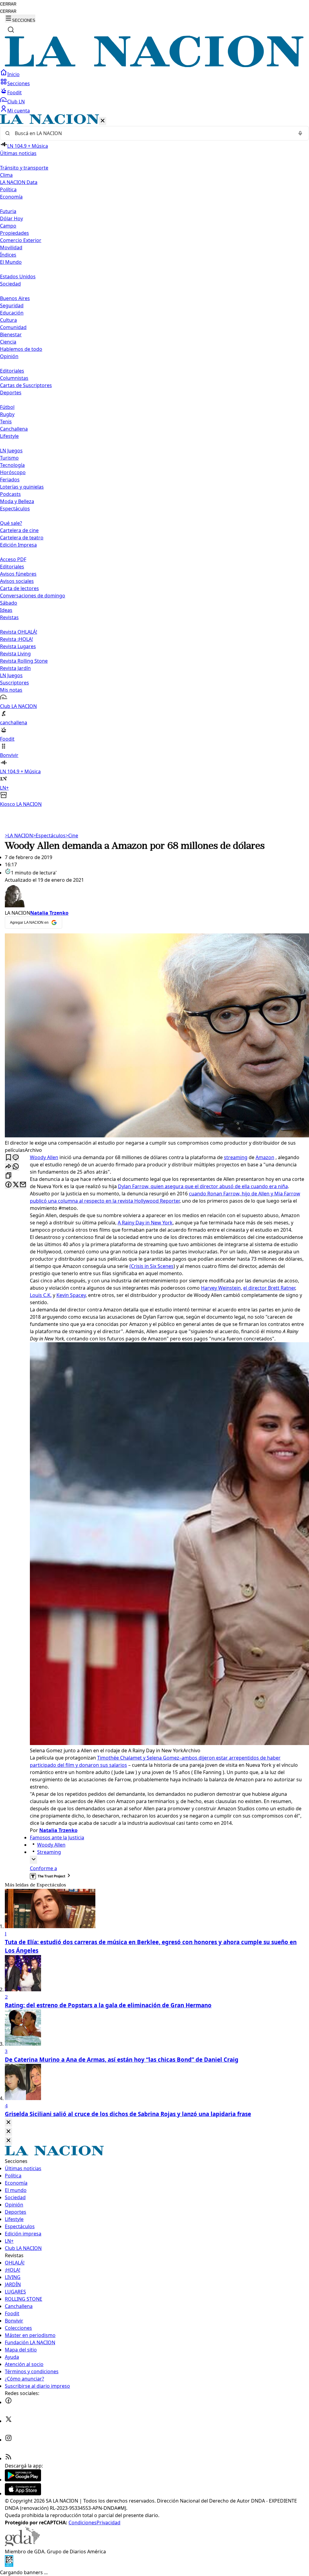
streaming (236, 1157)
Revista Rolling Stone (24, 661)
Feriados (10, 480)
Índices (8, 255)
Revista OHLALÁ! (19, 632)
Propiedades (14, 233)
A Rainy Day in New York (145, 1223)
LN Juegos (11, 451)
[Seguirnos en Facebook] (8, 2402)
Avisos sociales (17, 581)
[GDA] (22, 2544)
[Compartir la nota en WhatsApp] (16, 1167)
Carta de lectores (19, 588)
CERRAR (8, 4)
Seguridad (12, 305)
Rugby (7, 414)
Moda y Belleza (17, 501)
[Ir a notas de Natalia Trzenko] (154, 896)
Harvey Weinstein (221, 1288)
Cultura (8, 320)
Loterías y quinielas (22, 487)
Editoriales (12, 371)
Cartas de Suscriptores (26, 385)
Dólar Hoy (11, 218)
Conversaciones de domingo (33, 596)
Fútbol (7, 407)
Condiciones (83, 2523)
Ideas (6, 610)
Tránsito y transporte (24, 168)
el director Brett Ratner (269, 1288)
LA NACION (19, 836)
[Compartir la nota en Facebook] (8, 1185)
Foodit (14, 92)
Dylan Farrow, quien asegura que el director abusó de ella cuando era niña (203, 1186)
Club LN (16, 102)
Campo (8, 226)
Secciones (19, 83)
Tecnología (12, 465)
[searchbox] (152, 133)
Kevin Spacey (71, 1295)
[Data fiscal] (9, 2565)
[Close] (8, 2123)
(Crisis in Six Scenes (151, 1266)
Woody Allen (44, 1157)
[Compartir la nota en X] (16, 1185)
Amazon (265, 1157)
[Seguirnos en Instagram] (8, 2440)
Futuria (8, 211)
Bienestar (11, 335)
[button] (154, 461)
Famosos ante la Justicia (57, 1837)
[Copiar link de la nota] (8, 1176)
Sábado (9, 603)
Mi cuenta (19, 111)
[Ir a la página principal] (154, 65)
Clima (6, 175)
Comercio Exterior (21, 240)
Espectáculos (49, 836)
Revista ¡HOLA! (16, 639)
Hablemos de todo (21, 349)
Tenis (6, 422)
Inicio (13, 74)
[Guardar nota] (8, 1158)
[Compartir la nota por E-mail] (23, 1185)
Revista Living (15, 654)
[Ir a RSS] (8, 2458)
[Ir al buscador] (11, 30)
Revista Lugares (18, 646)
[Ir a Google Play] (23, 2480)
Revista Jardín (15, 668)
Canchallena (14, 429)
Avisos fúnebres (18, 574)
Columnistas (14, 378)
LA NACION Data (19, 182)
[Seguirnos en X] (8, 2421)
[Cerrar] (103, 121)
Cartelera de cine (19, 530)
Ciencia (8, 342)
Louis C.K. (41, 1295)
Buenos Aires (15, 298)
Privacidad (108, 2523)
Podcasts (10, 494)
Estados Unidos (18, 276)
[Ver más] (33, 1860)
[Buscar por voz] (300, 133)
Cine (72, 836)
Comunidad (13, 327)
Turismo (9, 458)
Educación (12, 313)
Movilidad (11, 247)
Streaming (49, 1852)
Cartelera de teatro (22, 538)
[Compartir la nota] (8, 1167)
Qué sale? (11, 523)
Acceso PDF (13, 559)
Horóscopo (13, 472)
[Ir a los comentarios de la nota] (16, 1158)
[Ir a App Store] (23, 2494)
